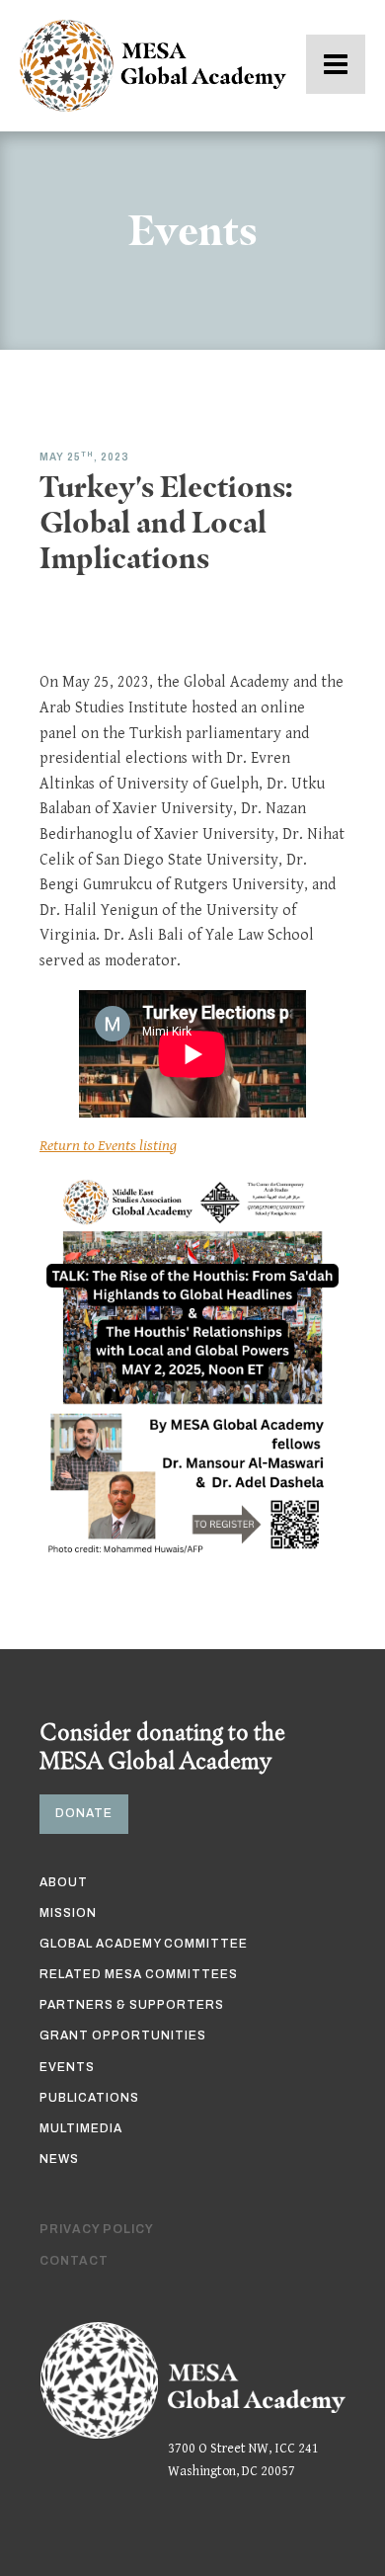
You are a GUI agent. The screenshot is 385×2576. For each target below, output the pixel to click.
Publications (89, 2098)
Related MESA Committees (139, 1974)
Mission (68, 1913)
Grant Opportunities (123, 2036)
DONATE (84, 1813)
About (64, 1882)
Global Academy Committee (144, 1944)
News (59, 2159)
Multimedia (81, 2128)
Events (67, 2067)
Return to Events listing (108, 1146)
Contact (74, 2261)
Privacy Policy (97, 2229)
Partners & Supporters (132, 2005)
